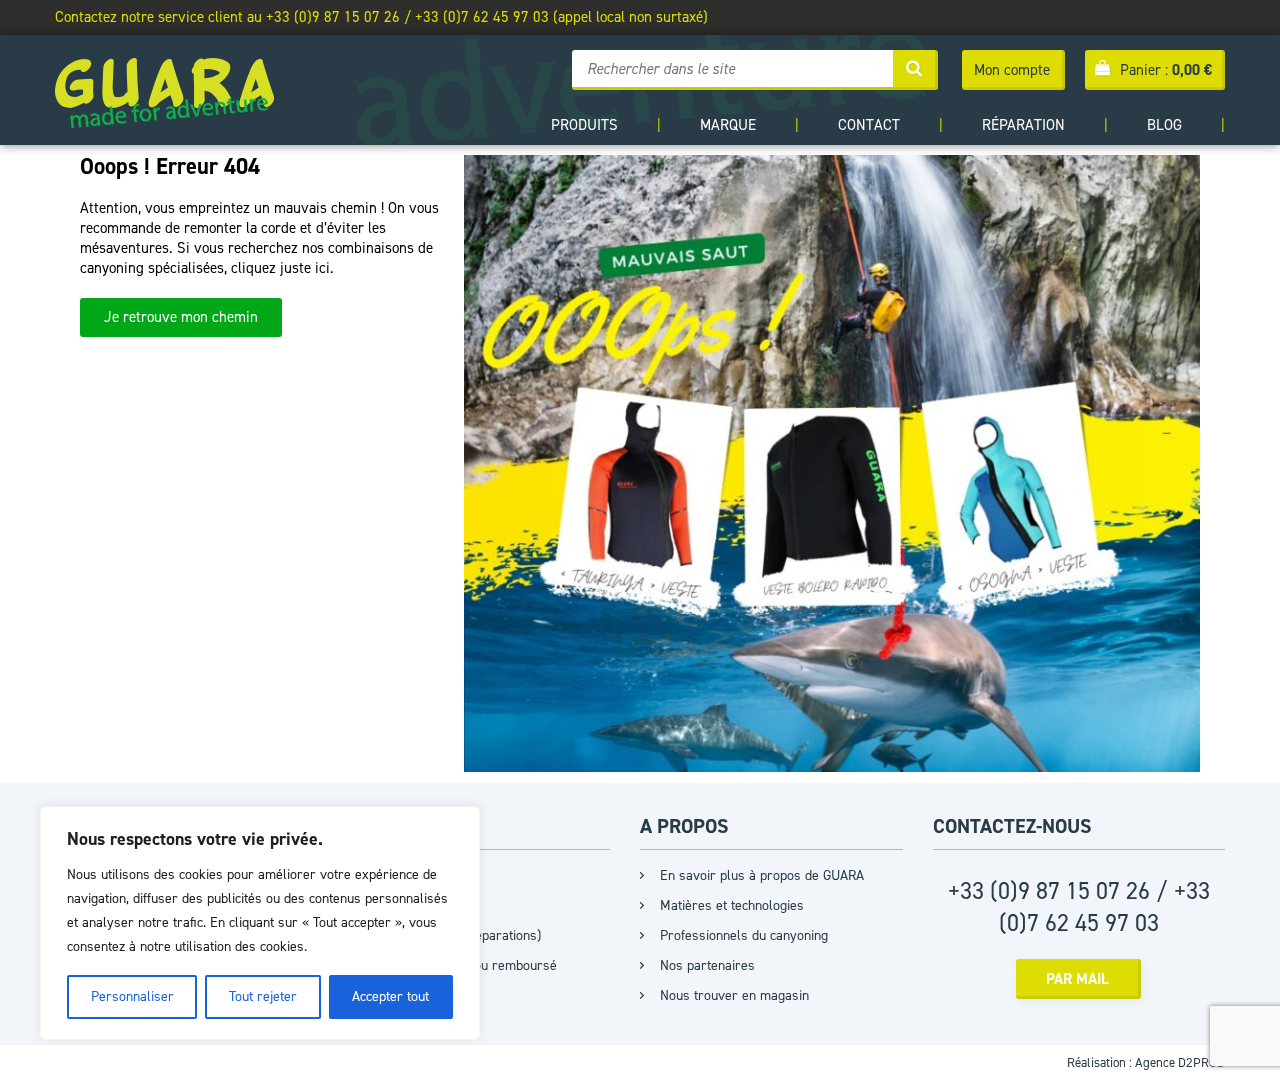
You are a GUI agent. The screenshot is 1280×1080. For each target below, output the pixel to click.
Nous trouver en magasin (734, 995)
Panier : (1166, 70)
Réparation (1023, 125)
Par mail (1077, 979)
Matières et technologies (732, 905)
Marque (728, 125)
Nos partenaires (707, 965)
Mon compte (1012, 70)
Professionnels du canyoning (744, 935)
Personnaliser (132, 996)
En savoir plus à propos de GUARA (762, 875)
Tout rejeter (263, 996)
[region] (260, 923)
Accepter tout (390, 996)
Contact (869, 125)
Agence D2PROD (1180, 1062)
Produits (584, 125)
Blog (1164, 125)
